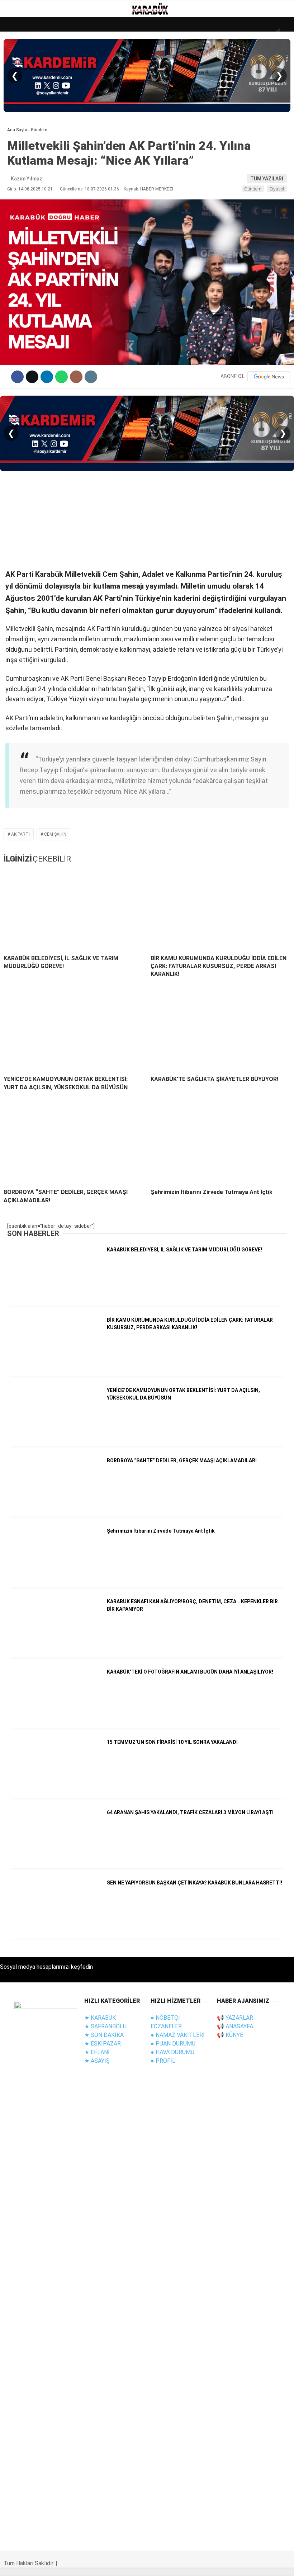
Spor (17, 175)
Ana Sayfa (24, 59)
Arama (221, 35)
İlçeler (20, 204)
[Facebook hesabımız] (35, 2564)
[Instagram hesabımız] (103, 2564)
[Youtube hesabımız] (137, 2564)
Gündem (21, 88)
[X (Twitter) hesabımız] (69, 2564)
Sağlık (19, 161)
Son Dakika (25, 74)
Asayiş (19, 103)
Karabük (21, 219)
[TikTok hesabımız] (171, 2564)
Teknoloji (24, 146)
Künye (18, 190)
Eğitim (19, 117)
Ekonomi (22, 132)
